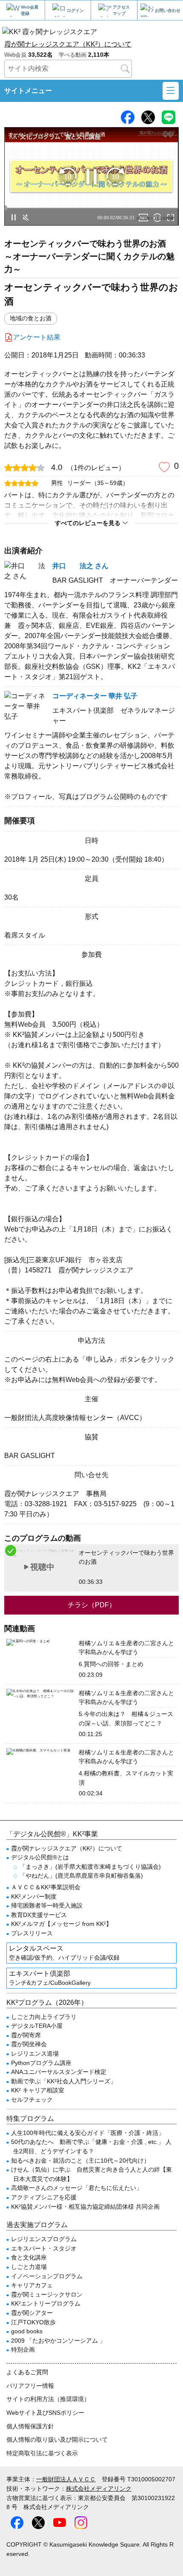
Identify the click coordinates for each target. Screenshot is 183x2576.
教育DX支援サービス (39, 1915)
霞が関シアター (32, 2313)
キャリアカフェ (32, 2285)
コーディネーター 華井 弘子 (95, 696)
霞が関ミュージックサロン (47, 2294)
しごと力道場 (29, 2267)
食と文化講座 (29, 2257)
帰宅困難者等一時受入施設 (47, 1905)
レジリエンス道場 (35, 2053)
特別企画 (23, 2349)
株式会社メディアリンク (99, 2489)
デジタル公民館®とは (40, 1857)
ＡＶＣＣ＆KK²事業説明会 (46, 1887)
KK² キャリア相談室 (38, 2090)
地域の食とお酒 (31, 318)
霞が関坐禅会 (29, 2044)
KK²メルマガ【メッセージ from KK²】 (61, 1924)
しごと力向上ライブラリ (44, 2017)
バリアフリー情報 (30, 2386)
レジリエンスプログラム (44, 2239)
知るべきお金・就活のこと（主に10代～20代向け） (80, 2161)
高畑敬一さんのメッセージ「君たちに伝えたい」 (77, 2188)
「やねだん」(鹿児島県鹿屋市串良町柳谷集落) (81, 1876)
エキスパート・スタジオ (44, 2248)
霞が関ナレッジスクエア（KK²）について (68, 44)
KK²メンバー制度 (34, 1896)
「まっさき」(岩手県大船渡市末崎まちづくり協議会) (90, 1867)
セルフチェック (32, 2100)
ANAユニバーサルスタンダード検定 (59, 2072)
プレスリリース (32, 1933)
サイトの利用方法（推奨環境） (48, 2399)
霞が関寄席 (26, 2035)
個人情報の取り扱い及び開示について (57, 2440)
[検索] (125, 69)
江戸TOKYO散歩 (33, 2322)
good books (27, 2331)
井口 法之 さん (80, 566)
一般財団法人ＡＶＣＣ (66, 2479)
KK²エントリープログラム (46, 2303)
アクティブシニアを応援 (44, 2197)
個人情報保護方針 (30, 2426)
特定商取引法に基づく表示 (42, 2453)
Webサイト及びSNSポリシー (45, 2413)
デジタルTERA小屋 (37, 2026)
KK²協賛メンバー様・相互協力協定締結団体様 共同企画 (85, 2207)
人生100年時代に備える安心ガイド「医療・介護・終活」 (88, 2133)
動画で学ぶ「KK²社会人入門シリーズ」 (64, 2081)
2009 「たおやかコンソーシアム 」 (58, 2341)
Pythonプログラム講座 (41, 2063)
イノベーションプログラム (47, 2276)
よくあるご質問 (27, 2372)
